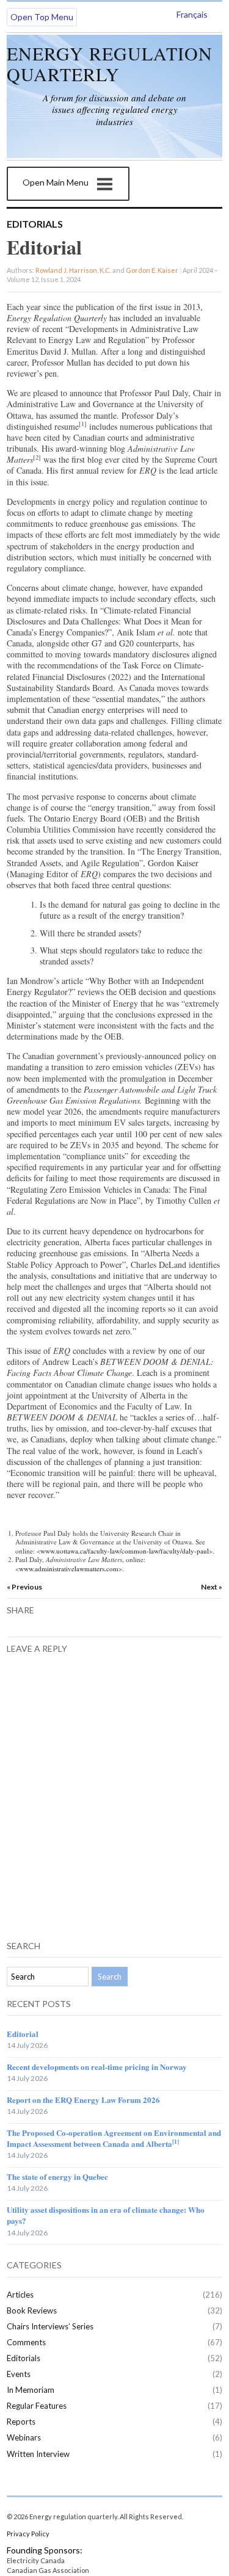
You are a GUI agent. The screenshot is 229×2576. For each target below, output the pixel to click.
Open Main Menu (56, 182)
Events (19, 2374)
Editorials (35, 224)
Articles (20, 2295)
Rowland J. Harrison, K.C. (73, 270)
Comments (26, 2342)
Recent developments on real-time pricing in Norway (97, 2067)
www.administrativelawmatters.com (69, 1568)
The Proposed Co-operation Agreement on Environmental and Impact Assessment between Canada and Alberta (114, 2138)
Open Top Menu (42, 17)
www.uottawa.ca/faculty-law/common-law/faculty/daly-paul (125, 1551)
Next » (212, 1587)
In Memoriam (31, 2390)
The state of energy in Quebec (57, 2176)
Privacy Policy (28, 2534)
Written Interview (38, 2454)
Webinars (24, 2437)
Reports (21, 2422)
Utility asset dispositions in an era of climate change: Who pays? (106, 2215)
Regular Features (37, 2406)
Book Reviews (32, 2310)
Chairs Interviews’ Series (50, 2326)
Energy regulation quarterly (110, 63)
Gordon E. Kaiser (152, 270)
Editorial (23, 2034)
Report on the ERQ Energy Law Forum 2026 (83, 2100)
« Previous (24, 1587)
